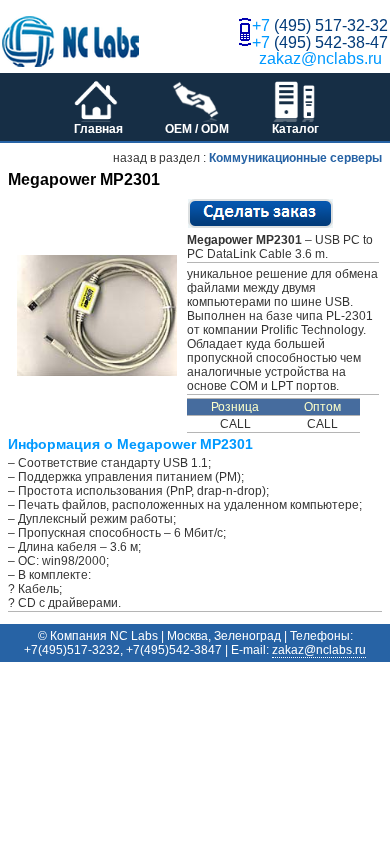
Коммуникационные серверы (295, 158)
